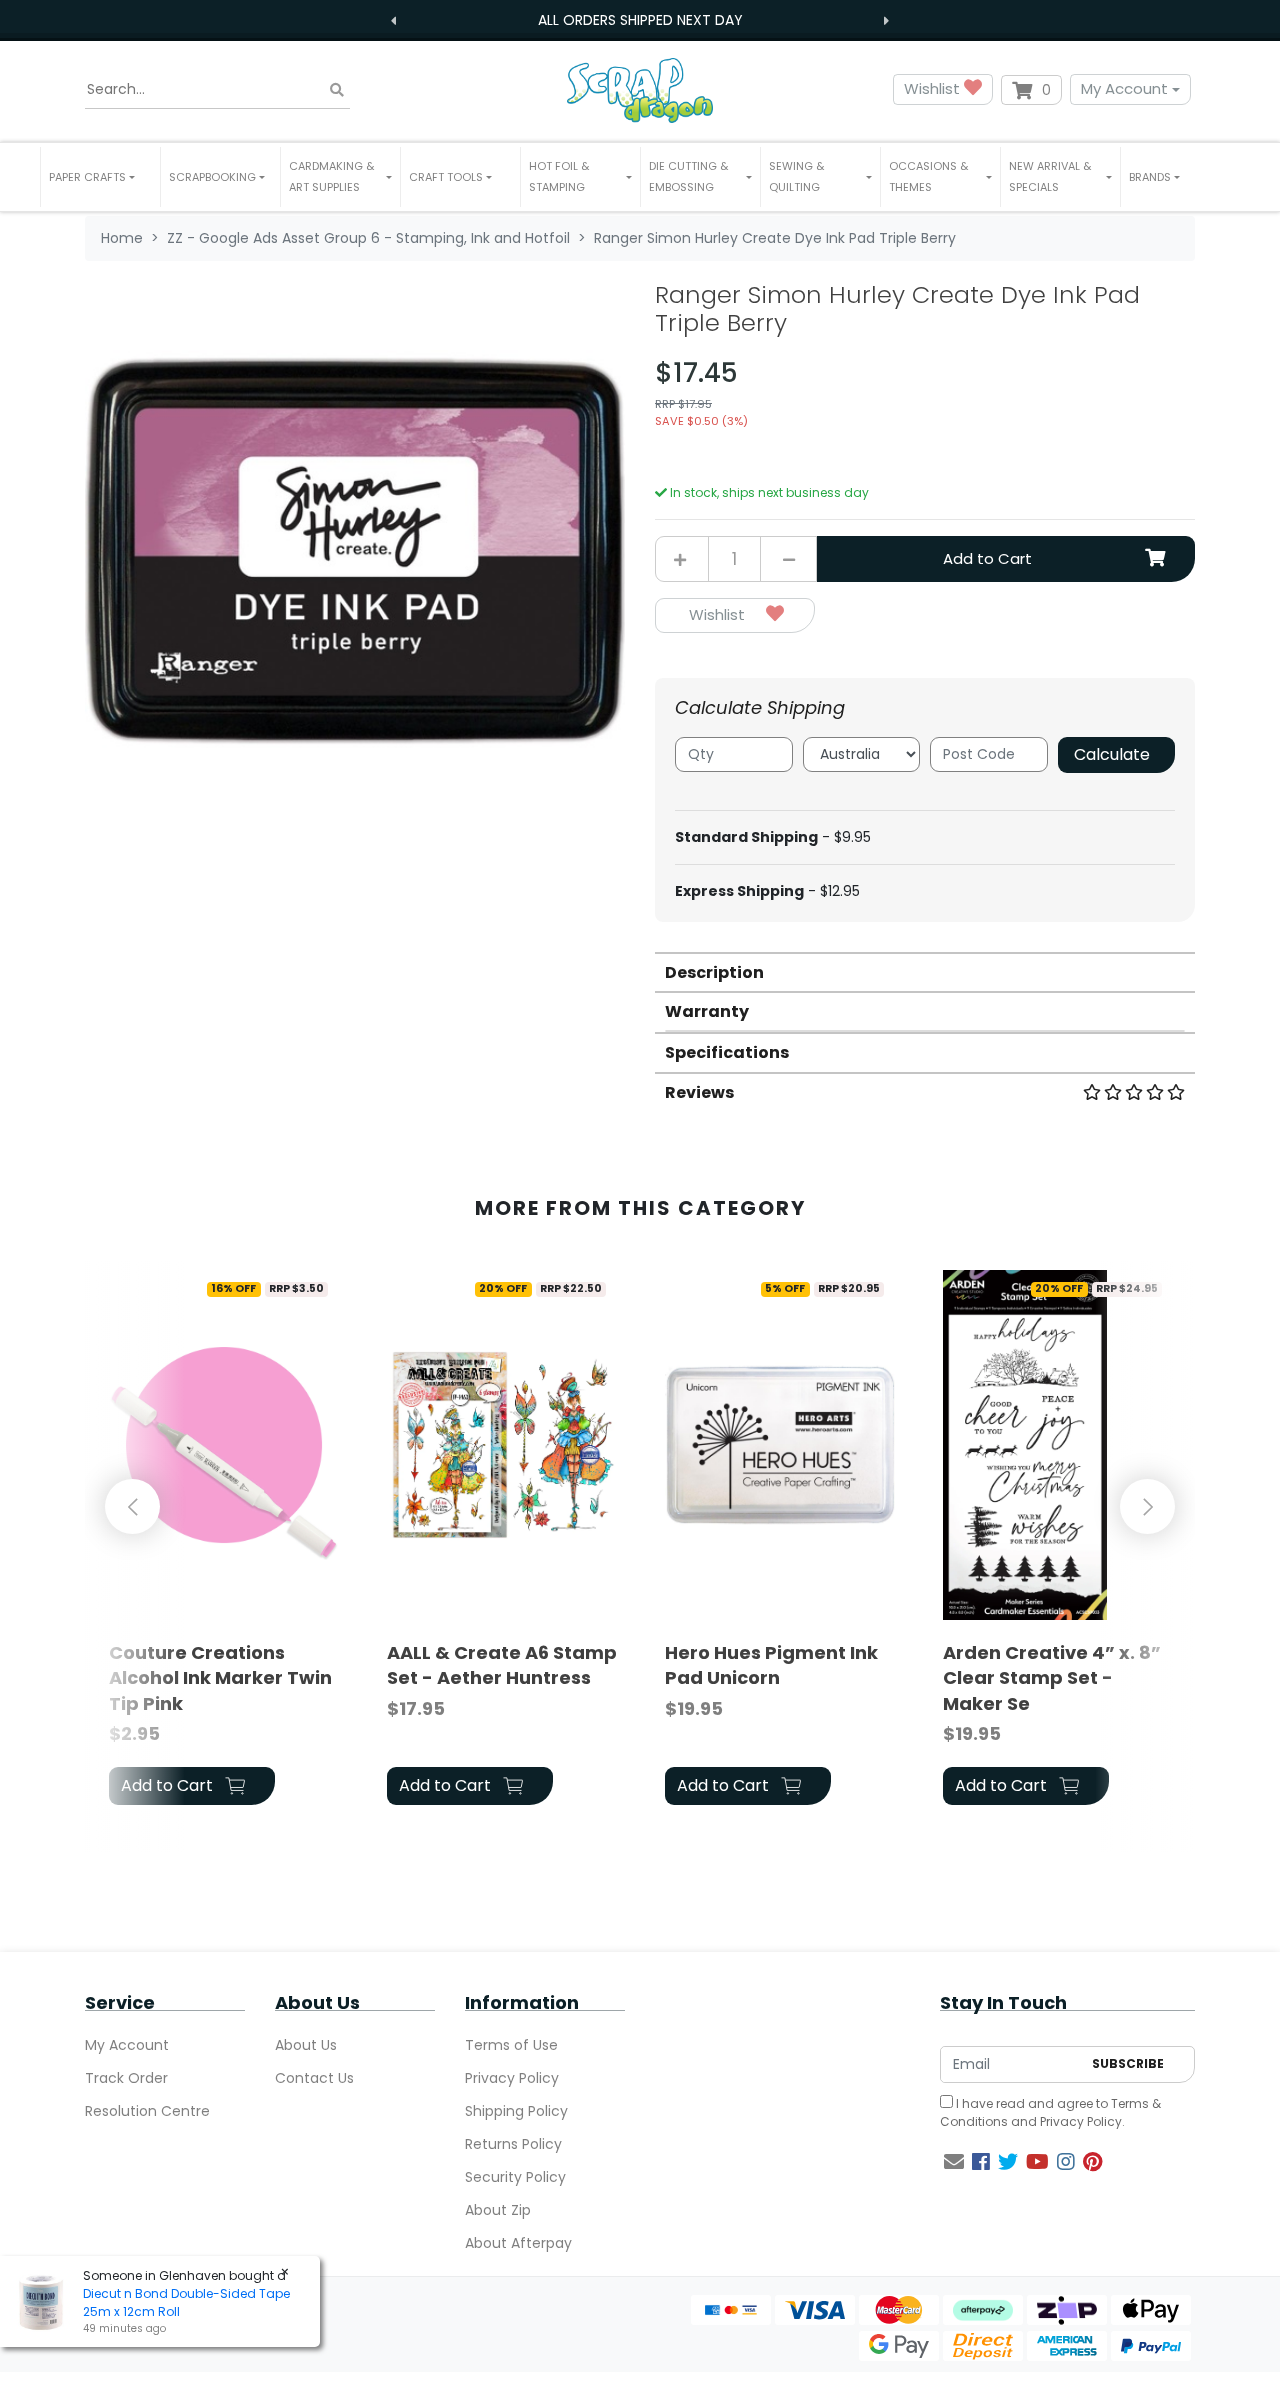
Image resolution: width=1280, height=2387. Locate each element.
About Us (306, 2045)
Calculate (1112, 754)
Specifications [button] (727, 1052)
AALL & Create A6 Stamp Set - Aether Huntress (502, 1665)
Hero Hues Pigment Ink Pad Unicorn (771, 1665)
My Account (1124, 88)
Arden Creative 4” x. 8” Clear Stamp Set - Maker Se (1052, 1677)
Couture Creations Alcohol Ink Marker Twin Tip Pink (220, 1677)
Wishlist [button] (934, 88)
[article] (224, 1541)
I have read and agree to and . (1050, 2112)
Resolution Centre (147, 2111)
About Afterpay (518, 2243)
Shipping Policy (516, 2111)
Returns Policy (513, 2144)
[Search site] (337, 89)
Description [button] (714, 972)
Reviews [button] (699, 1092)
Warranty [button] (707, 1011)
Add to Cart (987, 558)
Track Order (126, 2078)
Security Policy (515, 2177)
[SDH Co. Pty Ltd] (640, 89)
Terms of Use (511, 2045)
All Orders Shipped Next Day (640, 20)
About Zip (498, 2210)
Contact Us (314, 2078)
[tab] (925, 971)
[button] (100, 177)
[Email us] (954, 2162)
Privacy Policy (512, 2078)
